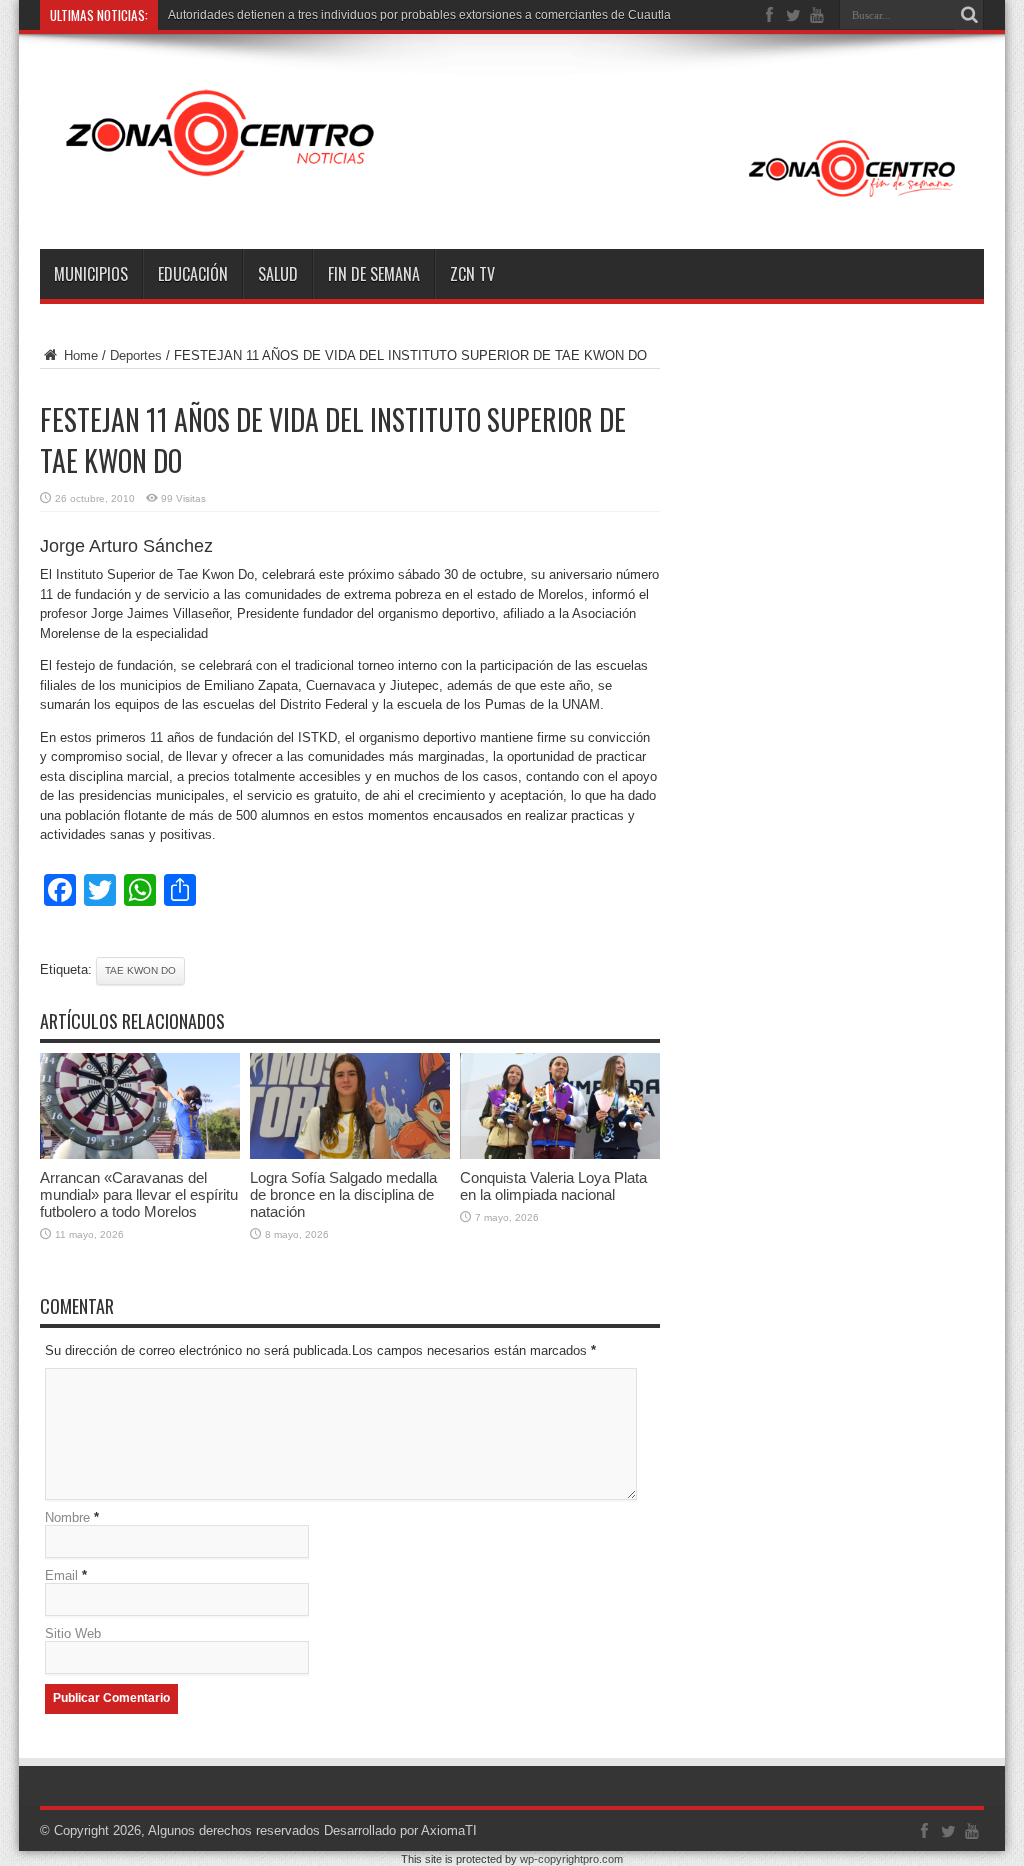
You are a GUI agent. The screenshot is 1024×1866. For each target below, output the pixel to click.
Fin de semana (374, 274)
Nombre (67, 1517)
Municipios (91, 274)
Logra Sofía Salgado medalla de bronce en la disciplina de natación (343, 1194)
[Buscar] (969, 15)
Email (61, 1575)
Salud (278, 274)
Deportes (136, 355)
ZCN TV (472, 274)
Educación (193, 274)
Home (79, 355)
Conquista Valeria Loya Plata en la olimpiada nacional (553, 1186)
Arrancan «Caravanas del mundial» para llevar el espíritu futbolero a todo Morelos (139, 1194)
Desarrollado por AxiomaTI (400, 1830)
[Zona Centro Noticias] (512, 199)
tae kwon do (140, 970)
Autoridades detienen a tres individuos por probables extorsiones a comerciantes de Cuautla (419, 15)
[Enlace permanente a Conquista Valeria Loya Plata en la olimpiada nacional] (560, 1154)
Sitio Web (73, 1633)
